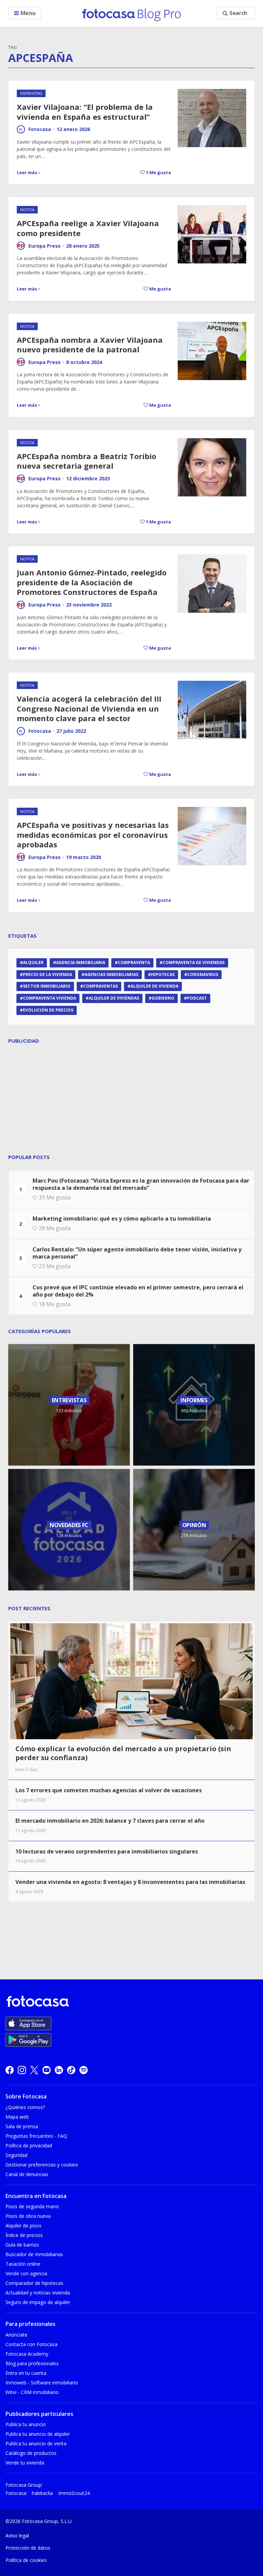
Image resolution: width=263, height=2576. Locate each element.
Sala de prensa (22, 2126)
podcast (197, 998)
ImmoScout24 (74, 2493)
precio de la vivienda (47, 974)
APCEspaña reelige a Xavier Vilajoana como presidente (88, 228)
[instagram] (22, 2070)
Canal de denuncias (27, 2174)
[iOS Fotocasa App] (28, 2024)
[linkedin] (59, 2070)
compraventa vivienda (49, 998)
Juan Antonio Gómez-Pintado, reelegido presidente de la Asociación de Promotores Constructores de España (92, 582)
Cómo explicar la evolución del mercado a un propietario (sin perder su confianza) (123, 1753)
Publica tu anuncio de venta (36, 2443)
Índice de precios (24, 2235)
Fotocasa (40, 129)
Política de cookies (26, 2560)
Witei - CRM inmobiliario (32, 2392)
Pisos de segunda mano (32, 2206)
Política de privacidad (29, 2145)
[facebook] (10, 2070)
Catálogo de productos (31, 2453)
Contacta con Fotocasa (32, 2344)
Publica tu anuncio (26, 2424)
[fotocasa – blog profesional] (131, 13)
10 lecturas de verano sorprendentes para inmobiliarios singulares (107, 1851)
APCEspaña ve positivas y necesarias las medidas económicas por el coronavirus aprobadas (93, 835)
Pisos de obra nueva (28, 2216)
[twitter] (34, 2070)
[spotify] (84, 2070)
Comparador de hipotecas (34, 2283)
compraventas (101, 986)
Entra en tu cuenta (26, 2373)
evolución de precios (48, 1010)
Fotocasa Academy (27, 2354)
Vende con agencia (26, 2273)
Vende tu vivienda (25, 2463)
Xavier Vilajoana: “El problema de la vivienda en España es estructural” (85, 112)
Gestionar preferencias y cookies (42, 2165)
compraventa (134, 962)
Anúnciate (16, 2335)
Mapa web (17, 2117)
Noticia (27, 210)
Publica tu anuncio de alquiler (38, 2434)
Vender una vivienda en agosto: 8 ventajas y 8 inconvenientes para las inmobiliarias (130, 1882)
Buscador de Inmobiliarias (34, 2254)
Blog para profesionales (32, 2363)
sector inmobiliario (47, 986)
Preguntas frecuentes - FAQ (36, 2136)
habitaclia (42, 2493)
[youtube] (47, 2070)
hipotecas (163, 974)
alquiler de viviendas (114, 998)
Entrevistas (31, 93)
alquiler (33, 962)
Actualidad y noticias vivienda (38, 2293)
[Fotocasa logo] (130, 2002)
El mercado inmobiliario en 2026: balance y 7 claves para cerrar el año (110, 1821)
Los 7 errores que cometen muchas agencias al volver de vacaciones (109, 1790)
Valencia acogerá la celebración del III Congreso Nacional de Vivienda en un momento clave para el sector (89, 708)
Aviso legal (17, 2535)
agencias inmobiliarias (111, 974)
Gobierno (163, 998)
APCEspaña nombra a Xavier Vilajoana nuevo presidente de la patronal (90, 345)
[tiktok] (71, 2070)
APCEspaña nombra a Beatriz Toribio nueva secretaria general (86, 461)
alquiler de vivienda (154, 986)
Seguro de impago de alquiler (38, 2302)
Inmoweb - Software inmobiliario (42, 2383)
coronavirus (203, 974)
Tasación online (23, 2264)
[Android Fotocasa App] (28, 2040)
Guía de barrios (22, 2245)
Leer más (27, 172)
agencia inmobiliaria (81, 962)
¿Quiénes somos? (25, 2107)
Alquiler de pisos (23, 2226)
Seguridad (16, 2155)
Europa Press (45, 246)
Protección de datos (28, 2548)
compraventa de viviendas (194, 962)
